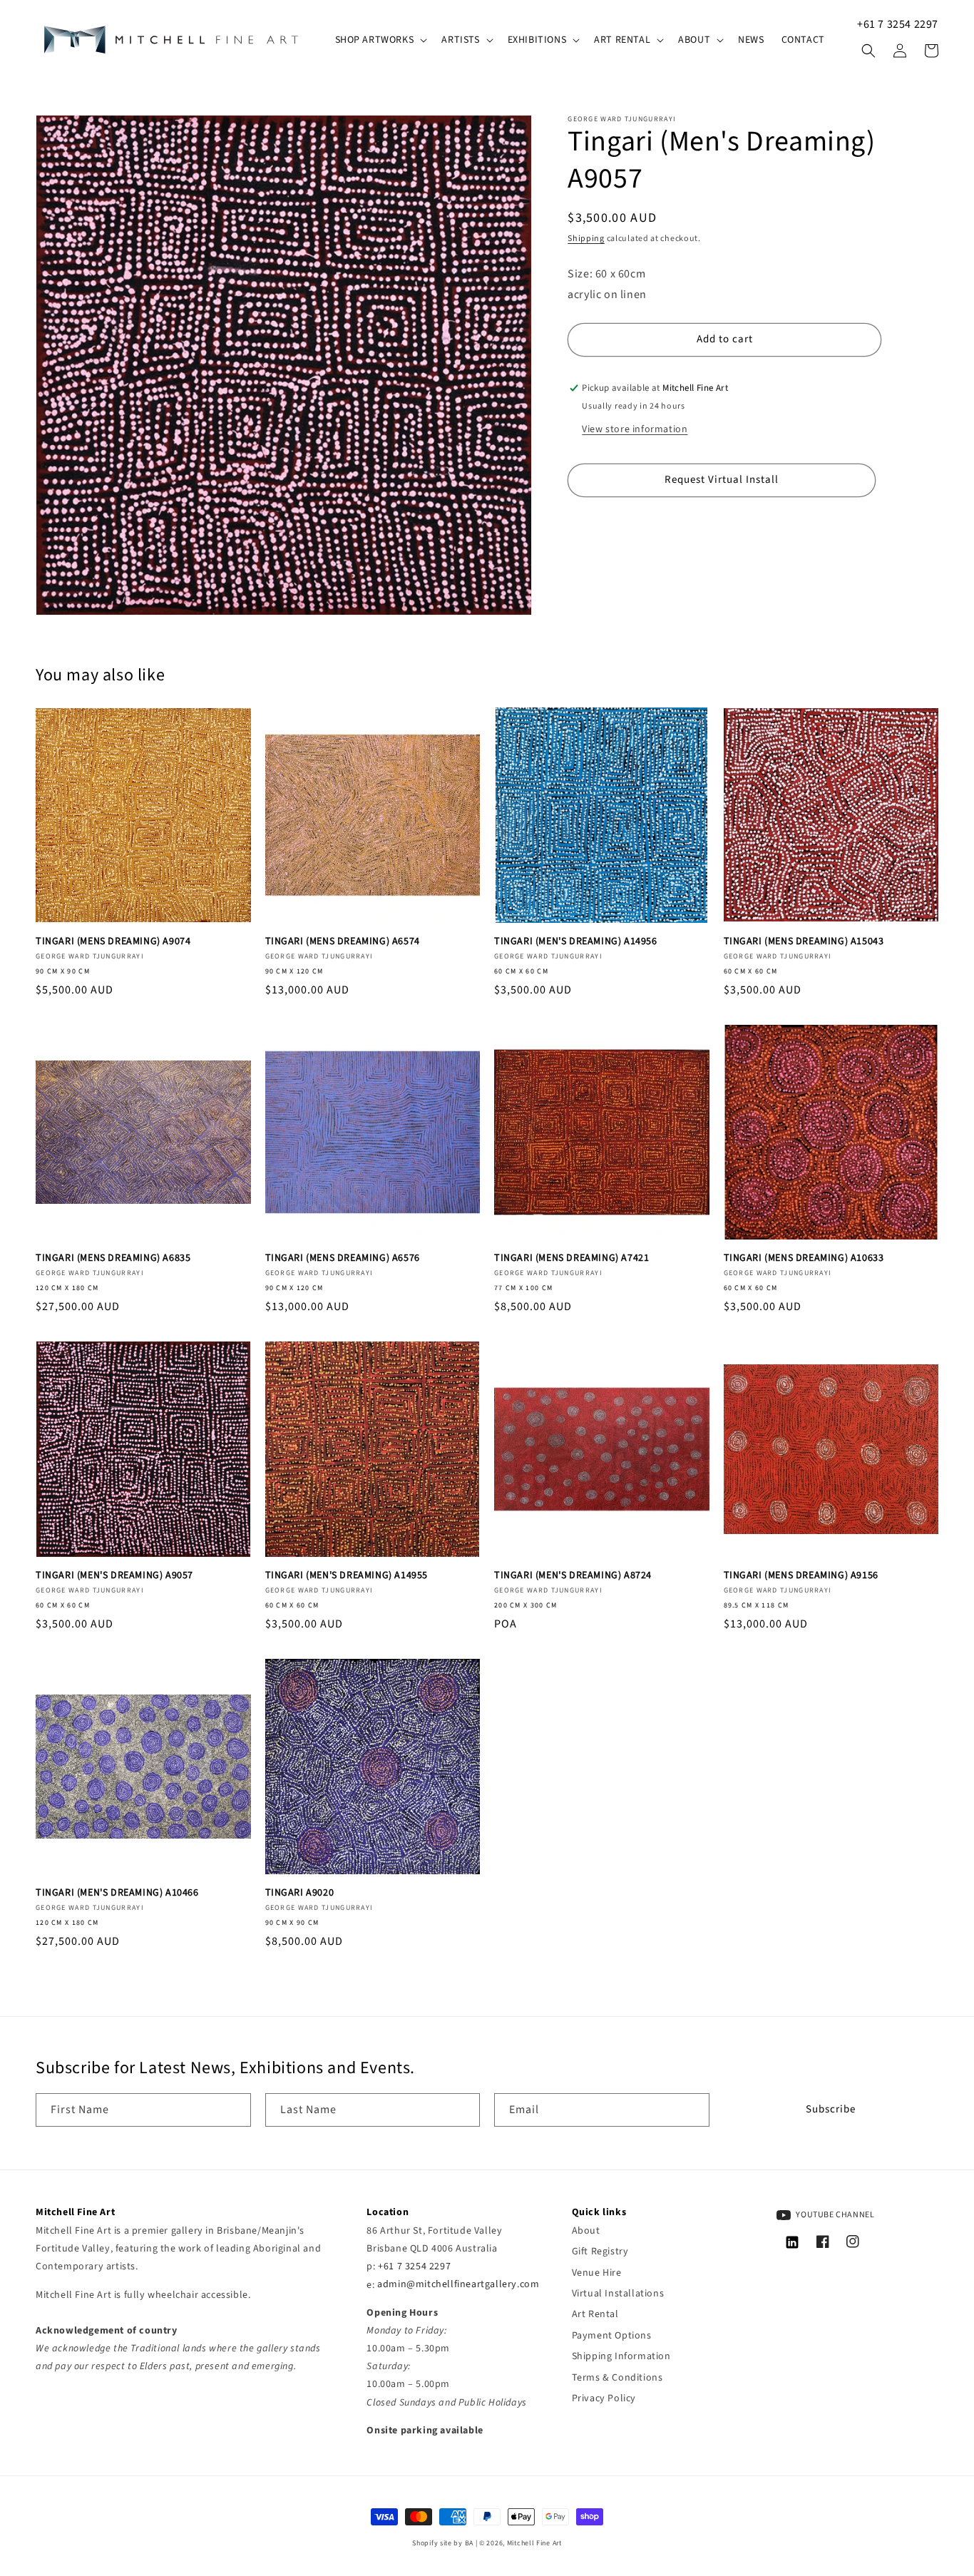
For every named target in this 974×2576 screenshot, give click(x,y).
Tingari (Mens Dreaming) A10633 (804, 1258)
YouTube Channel (835, 2215)
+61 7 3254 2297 (898, 24)
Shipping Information (621, 2356)
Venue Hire (597, 2273)
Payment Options (612, 2336)
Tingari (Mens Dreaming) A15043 (804, 941)
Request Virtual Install (722, 480)
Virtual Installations (618, 2294)
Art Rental (595, 2314)
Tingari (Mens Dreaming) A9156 (801, 1575)
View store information (635, 429)
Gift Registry (600, 2252)
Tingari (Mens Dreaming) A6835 (113, 1258)
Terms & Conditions (617, 2378)
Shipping (586, 239)
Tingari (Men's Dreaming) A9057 (114, 1575)
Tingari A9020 (300, 1893)
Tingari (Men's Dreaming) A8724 (573, 1575)
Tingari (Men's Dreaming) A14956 (576, 941)
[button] (380, 40)
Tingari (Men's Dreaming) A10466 (117, 1893)
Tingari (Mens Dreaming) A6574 (343, 941)
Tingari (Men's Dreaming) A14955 (347, 1575)
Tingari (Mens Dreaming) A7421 (571, 1258)
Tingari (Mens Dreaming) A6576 (343, 1258)
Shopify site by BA (443, 2543)
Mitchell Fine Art (534, 2543)
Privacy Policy (604, 2398)
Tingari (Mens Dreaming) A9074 (113, 941)
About (586, 2231)
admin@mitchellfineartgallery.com (458, 2285)
